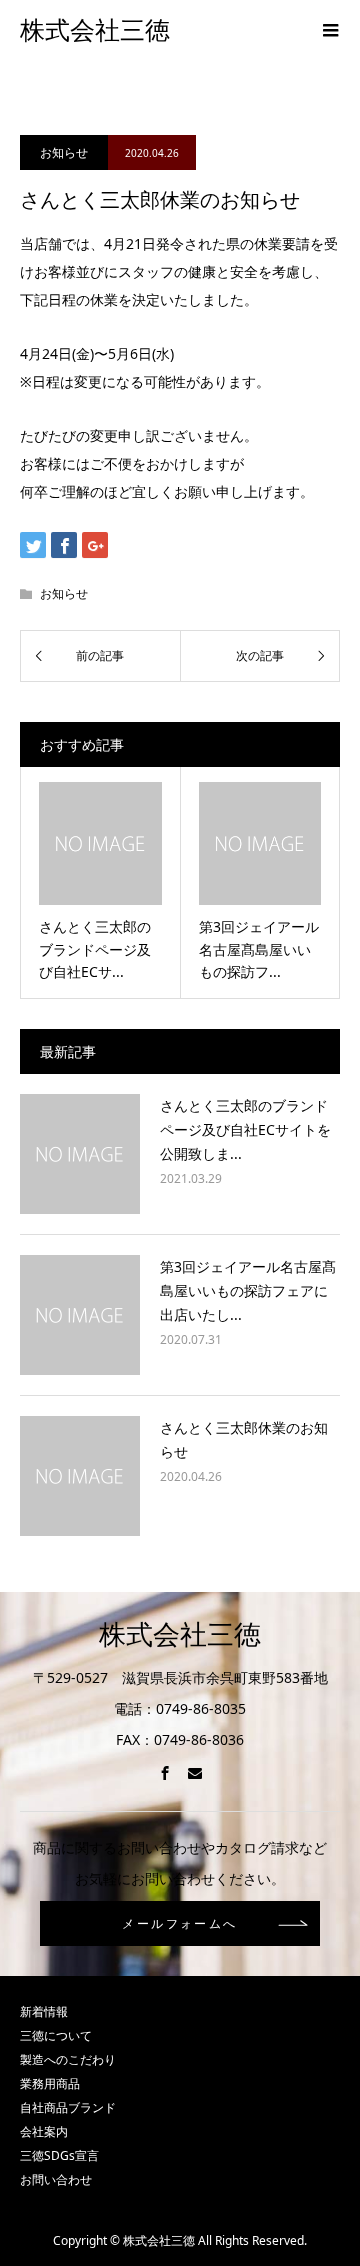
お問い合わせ (56, 2179)
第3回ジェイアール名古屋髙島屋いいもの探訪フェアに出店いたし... (248, 1290)
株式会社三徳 (95, 30)
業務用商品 (50, 2083)
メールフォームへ (179, 1923)
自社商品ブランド (68, 2107)
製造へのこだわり (68, 2059)
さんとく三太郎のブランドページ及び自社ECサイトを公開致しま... (245, 1129)
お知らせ (64, 152)
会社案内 (44, 2131)
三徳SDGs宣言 (59, 2155)
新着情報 (44, 2011)
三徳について (56, 2035)
